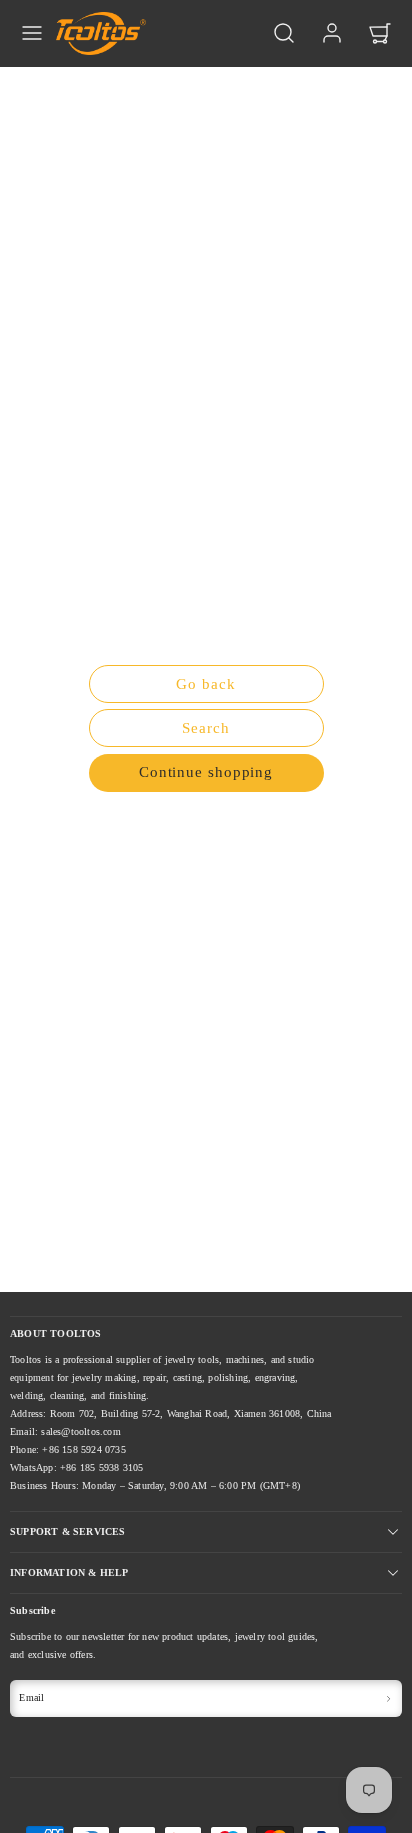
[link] (332, 33)
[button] (32, 33)
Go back (205, 684)
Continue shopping (206, 772)
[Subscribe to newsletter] (389, 1698)
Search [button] (205, 728)
